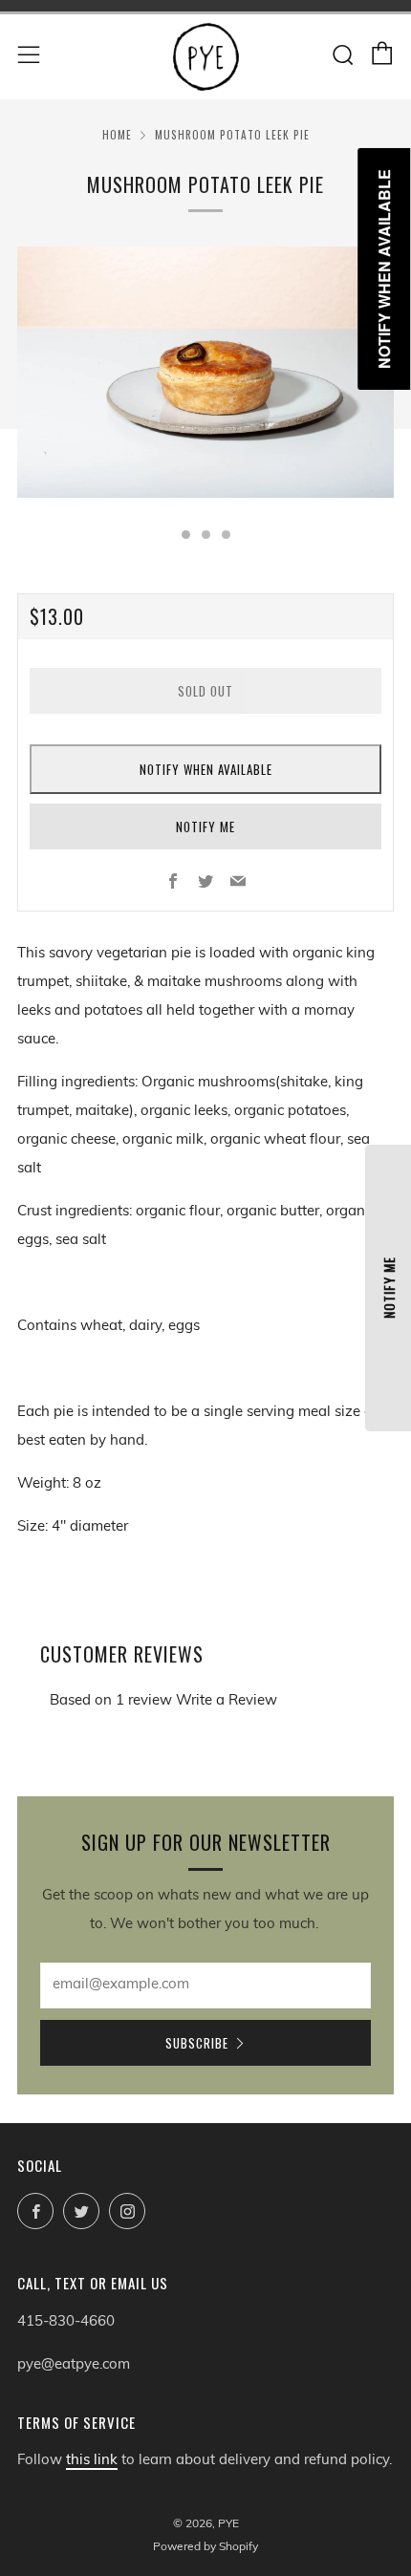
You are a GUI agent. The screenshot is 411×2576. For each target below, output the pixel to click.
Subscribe (197, 2043)
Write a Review (227, 1701)
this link (92, 2461)
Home (117, 135)
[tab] (186, 535)
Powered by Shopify (205, 2547)
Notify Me (205, 826)
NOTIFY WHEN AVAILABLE (206, 769)
